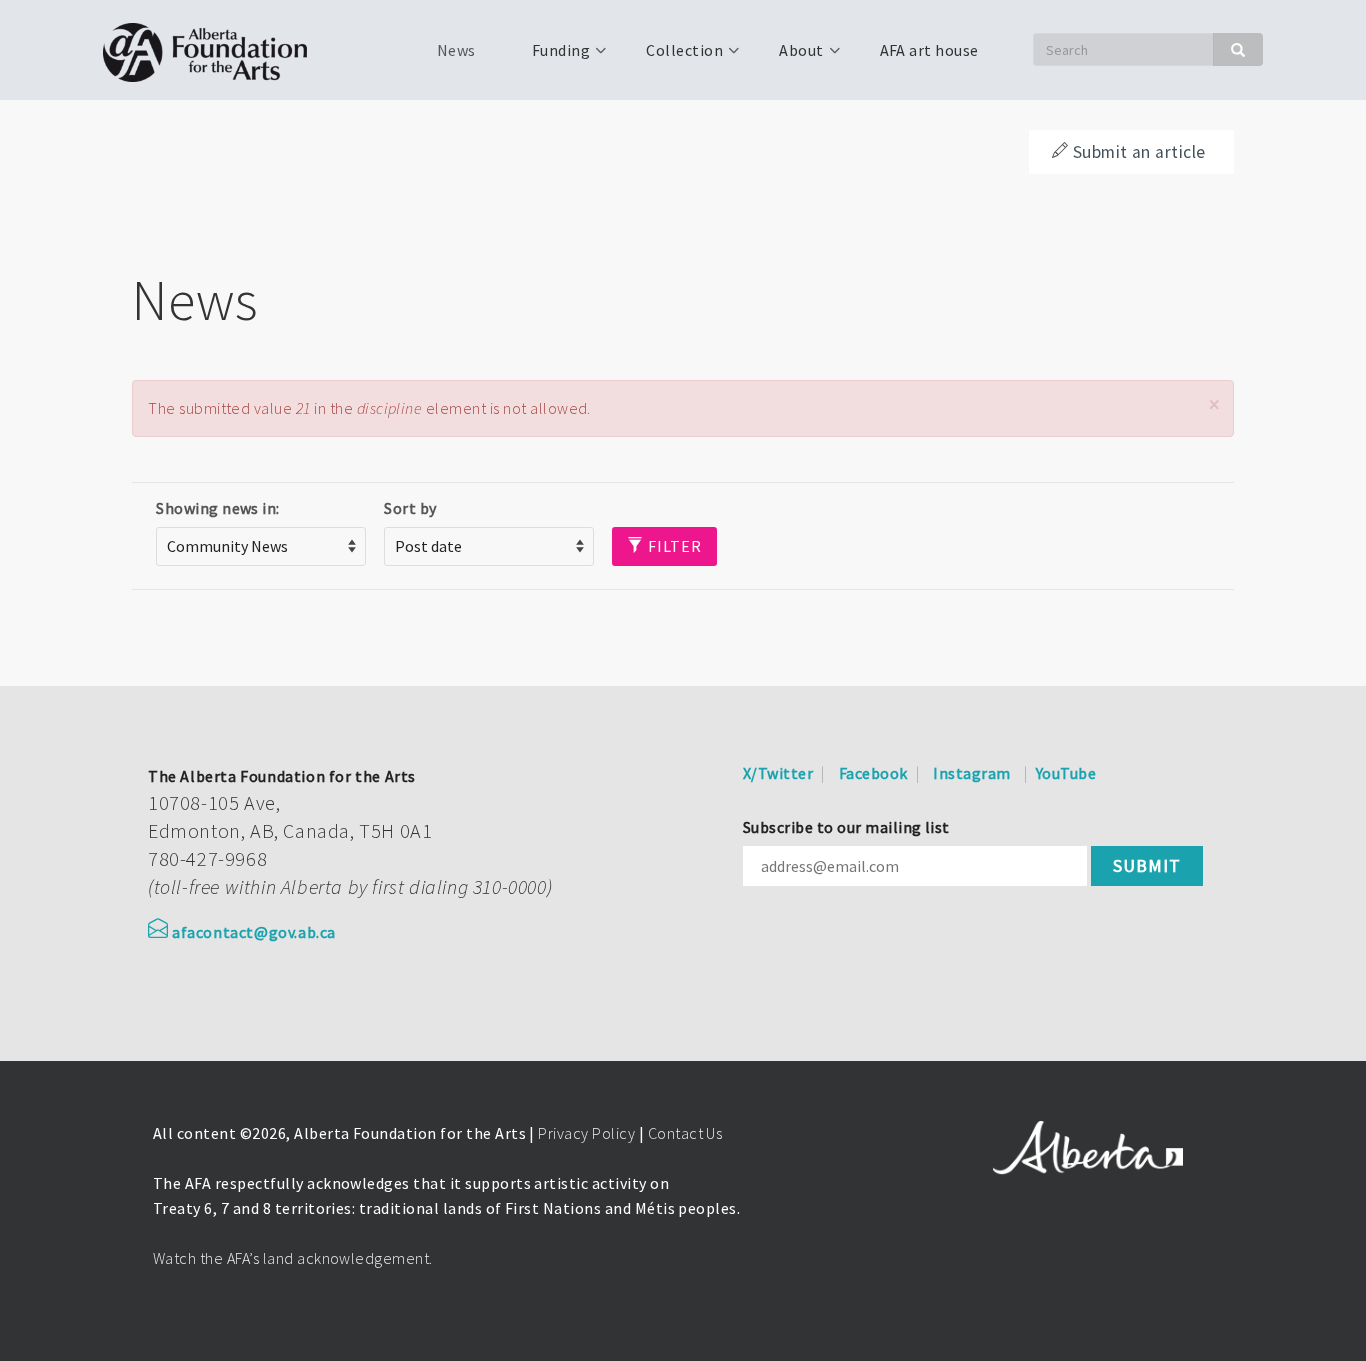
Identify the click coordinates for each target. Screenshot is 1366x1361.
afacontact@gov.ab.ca (254, 932)
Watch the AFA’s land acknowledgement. (293, 1258)
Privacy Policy (586, 1133)
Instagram (971, 773)
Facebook (873, 773)
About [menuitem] (789, 57)
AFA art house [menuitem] (929, 50)
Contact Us (685, 1133)
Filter (673, 546)
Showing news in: (218, 508)
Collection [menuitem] (672, 57)
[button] (1214, 404)
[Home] (212, 50)
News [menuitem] (456, 50)
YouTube (1066, 773)
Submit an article (1139, 152)
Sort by (410, 508)
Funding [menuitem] (549, 57)
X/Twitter (778, 773)
